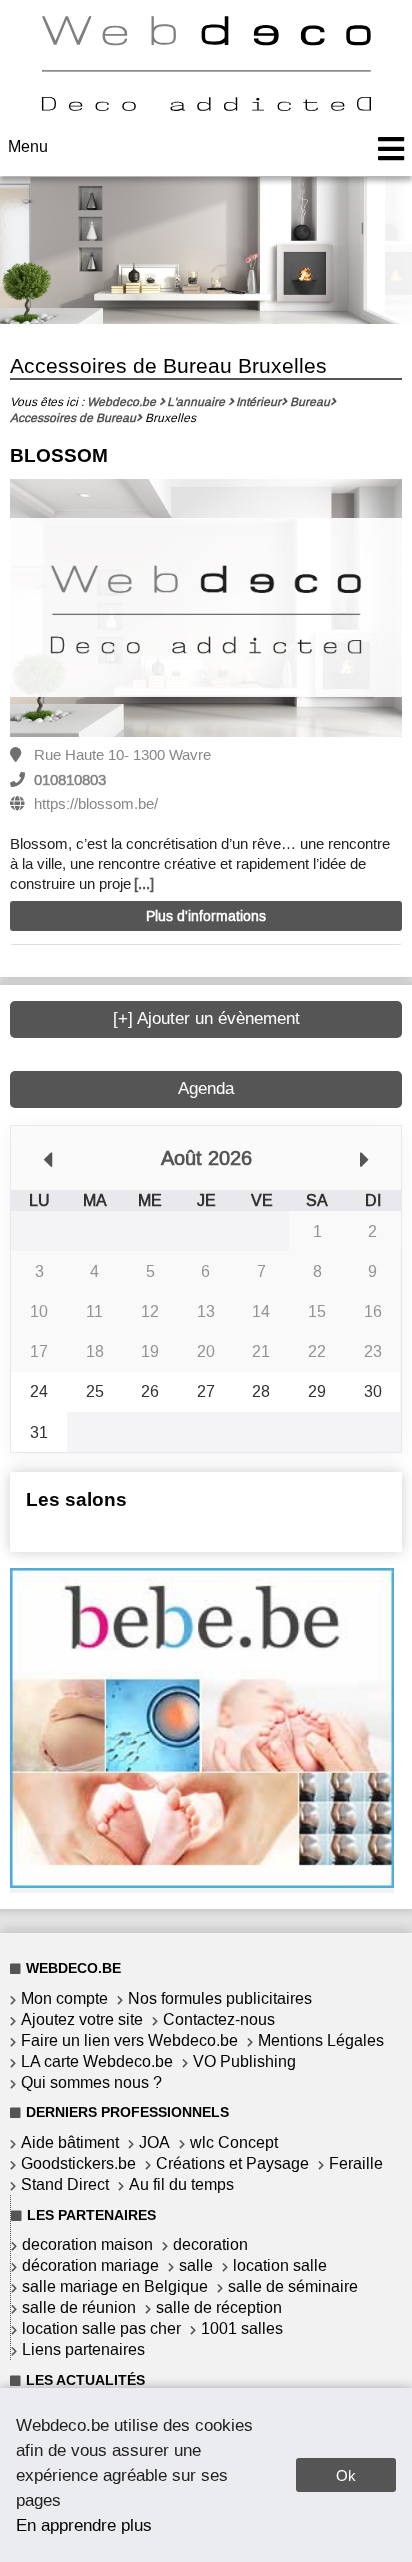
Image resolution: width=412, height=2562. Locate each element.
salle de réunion (79, 2307)
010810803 (70, 780)
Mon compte (64, 1998)
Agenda (206, 1088)
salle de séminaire (293, 2286)
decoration (210, 2244)
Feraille (356, 2163)
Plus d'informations (206, 916)
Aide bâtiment (70, 2142)
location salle (280, 2265)
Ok (346, 2475)
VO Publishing (244, 2061)
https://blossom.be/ (96, 804)
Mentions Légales (321, 2040)
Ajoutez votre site (82, 2019)
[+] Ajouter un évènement (206, 1018)
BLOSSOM (59, 455)
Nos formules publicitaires (220, 1998)
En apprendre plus (84, 2525)
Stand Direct (65, 2184)
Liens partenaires (83, 2349)
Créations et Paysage (232, 2163)
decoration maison (87, 2244)
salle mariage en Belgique (115, 2286)
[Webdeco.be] (206, 105)
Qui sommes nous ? (91, 2082)
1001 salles (242, 2328)
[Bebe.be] (202, 1882)
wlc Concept (234, 2142)
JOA (154, 2142)
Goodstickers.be (78, 2163)
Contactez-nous (219, 2019)
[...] (144, 884)
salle (196, 2265)
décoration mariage (90, 2265)
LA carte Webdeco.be (97, 2061)
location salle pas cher (101, 2328)
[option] (206, 609)
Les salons (76, 1499)
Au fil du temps (181, 2184)
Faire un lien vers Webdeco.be (129, 2040)
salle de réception (219, 2307)
